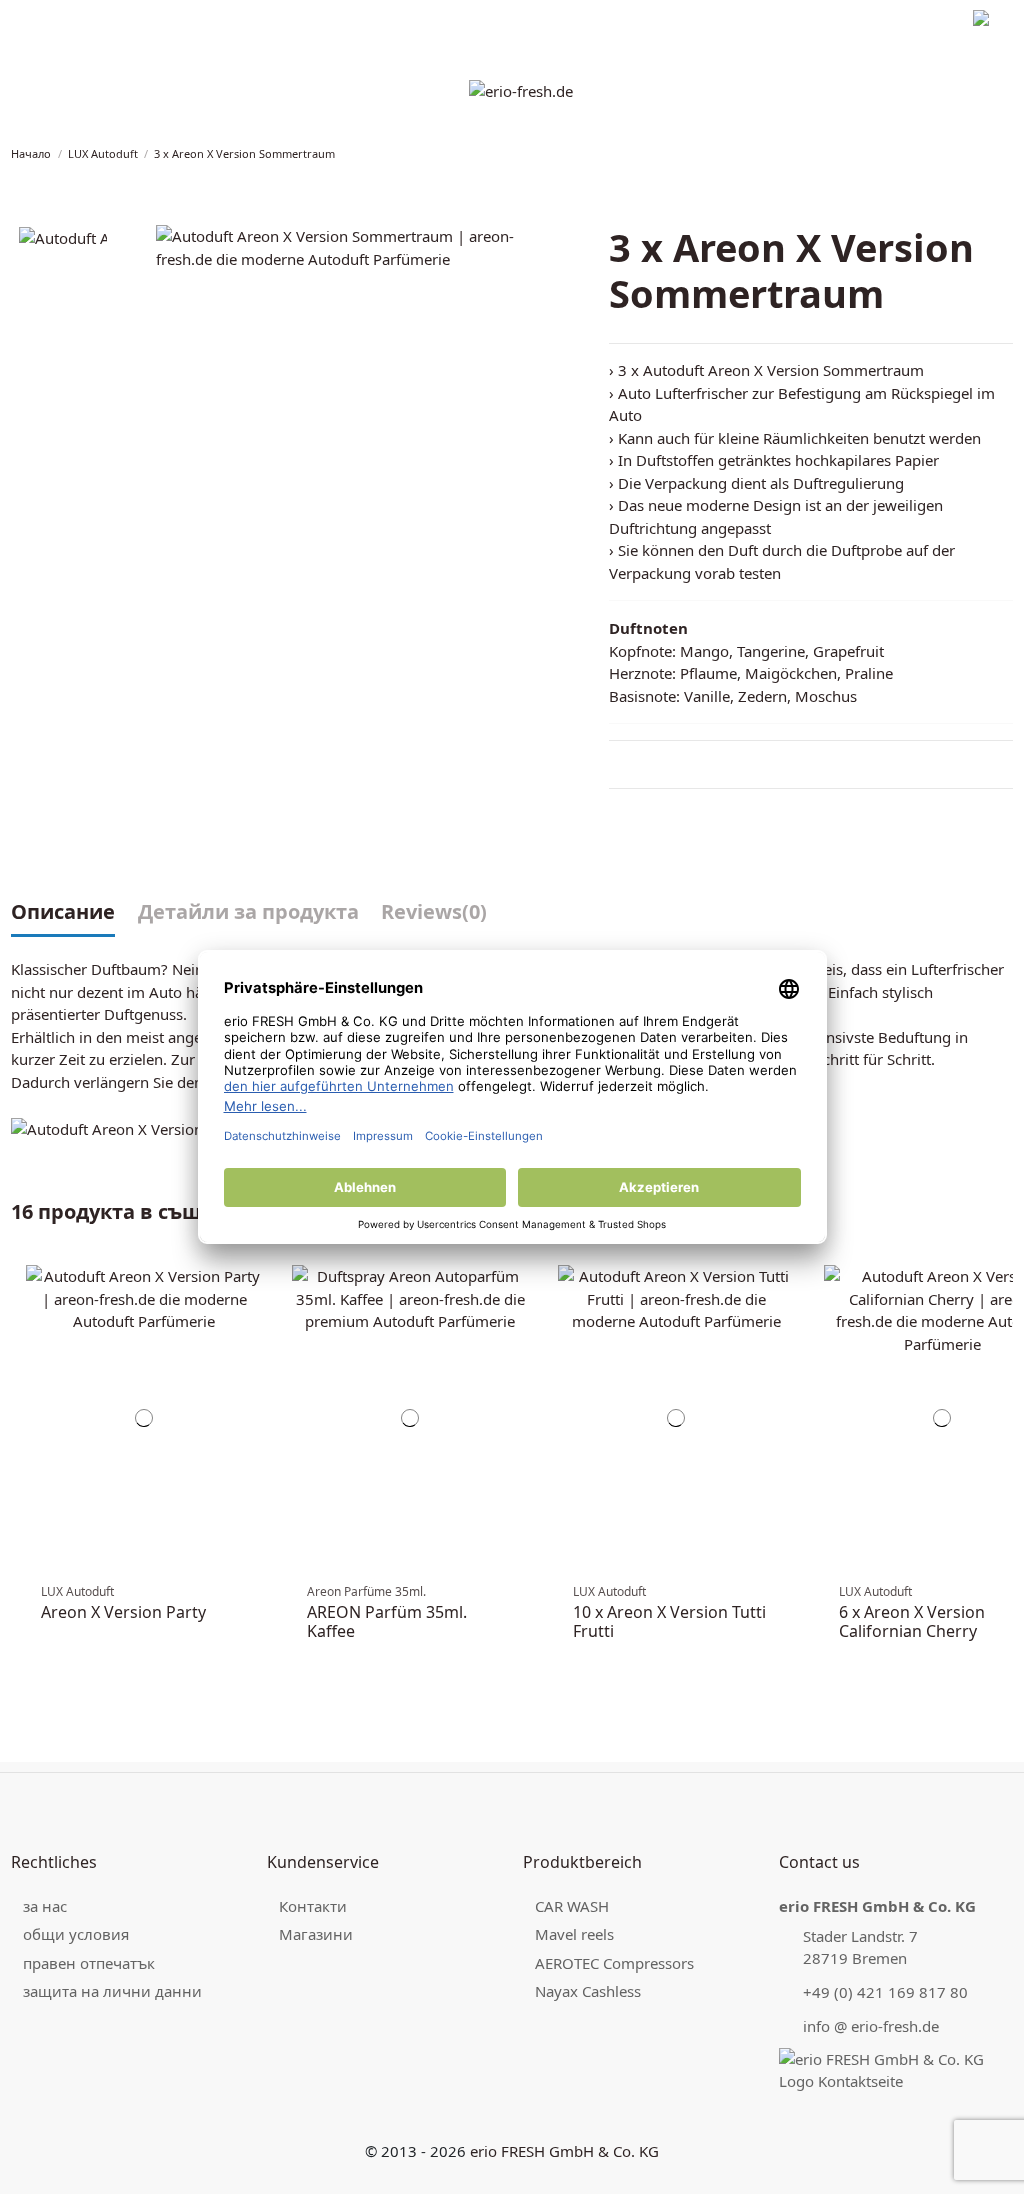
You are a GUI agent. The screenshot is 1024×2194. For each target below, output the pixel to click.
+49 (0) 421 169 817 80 (885, 1992)
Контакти (313, 1906)
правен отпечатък (66, 20)
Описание (63, 913)
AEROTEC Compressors (614, 1963)
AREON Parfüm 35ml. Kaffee (387, 1621)
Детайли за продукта (248, 913)
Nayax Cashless (588, 1991)
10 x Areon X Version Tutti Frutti (669, 1621)
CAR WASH (572, 1906)
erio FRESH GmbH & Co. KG (564, 2151)
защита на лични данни (212, 20)
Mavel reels (574, 1934)
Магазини (316, 1934)
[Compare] (254, 1289)
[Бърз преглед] (254, 1310)
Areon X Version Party (123, 1612)
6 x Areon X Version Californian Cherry (912, 1621)
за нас (45, 1906)
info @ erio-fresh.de (871, 2026)
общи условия (76, 1934)
